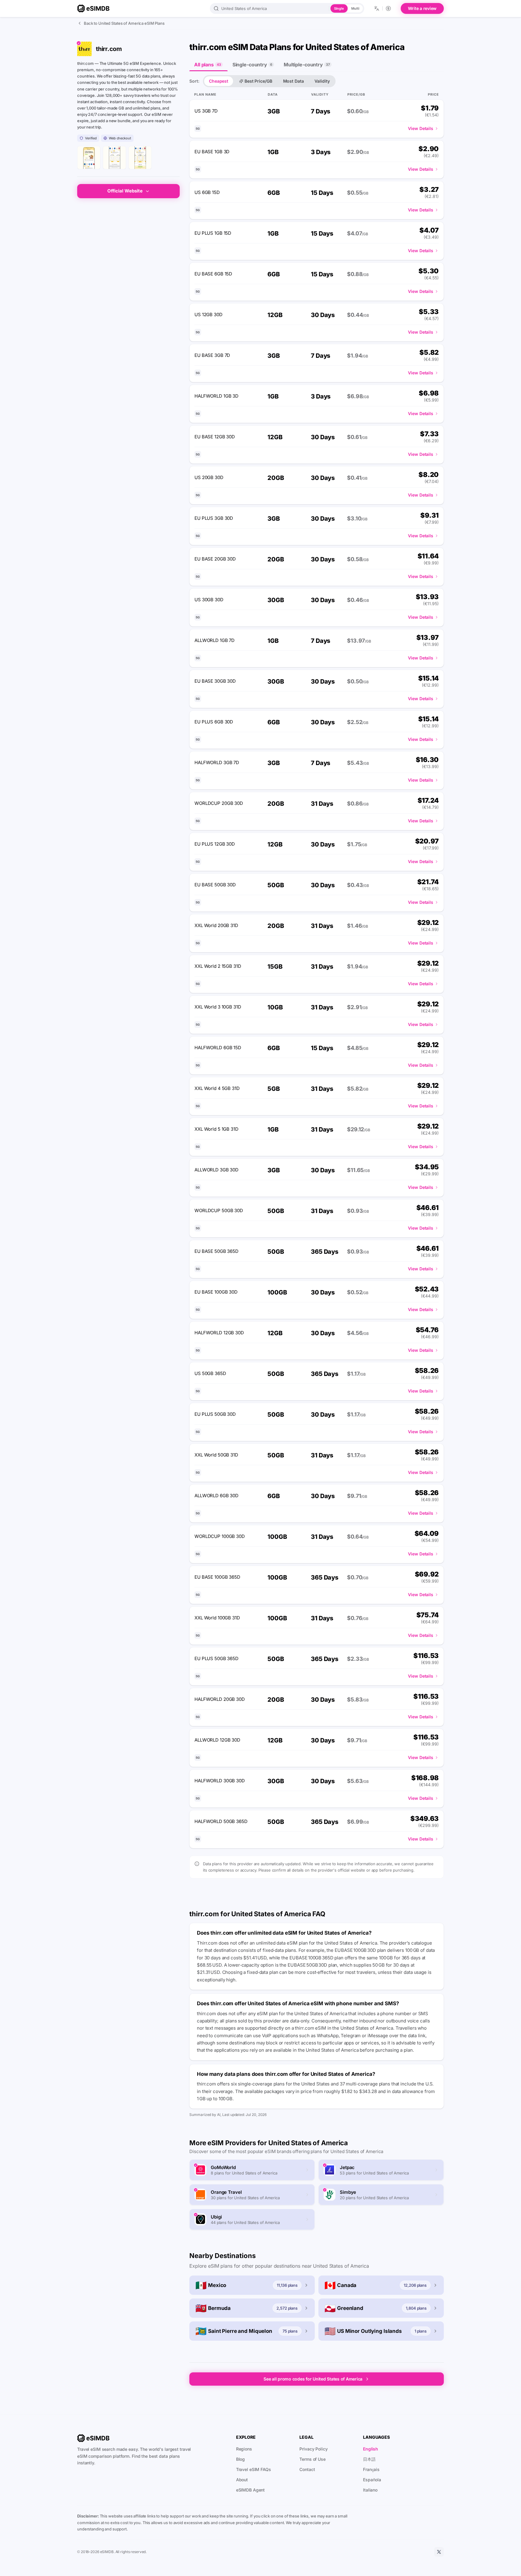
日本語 (369, 2459)
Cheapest (219, 81)
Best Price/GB (258, 81)
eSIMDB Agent (251, 2490)
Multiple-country (307, 65)
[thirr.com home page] (89, 158)
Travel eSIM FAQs (254, 2469)
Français (371, 2469)
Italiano (370, 2490)
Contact (307, 2469)
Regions (244, 2449)
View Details (421, 128)
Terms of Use (313, 2459)
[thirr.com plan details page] (140, 158)
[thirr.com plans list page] (114, 158)
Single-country (252, 65)
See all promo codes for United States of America (313, 2379)
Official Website (125, 191)
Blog (241, 2459)
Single (339, 8)
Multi (355, 8)
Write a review (422, 8)
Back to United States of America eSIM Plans (124, 23)
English (371, 2449)
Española (372, 2480)
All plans (208, 65)
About (242, 2480)
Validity (322, 81)
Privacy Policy (313, 2449)
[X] (439, 2552)
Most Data (294, 81)
